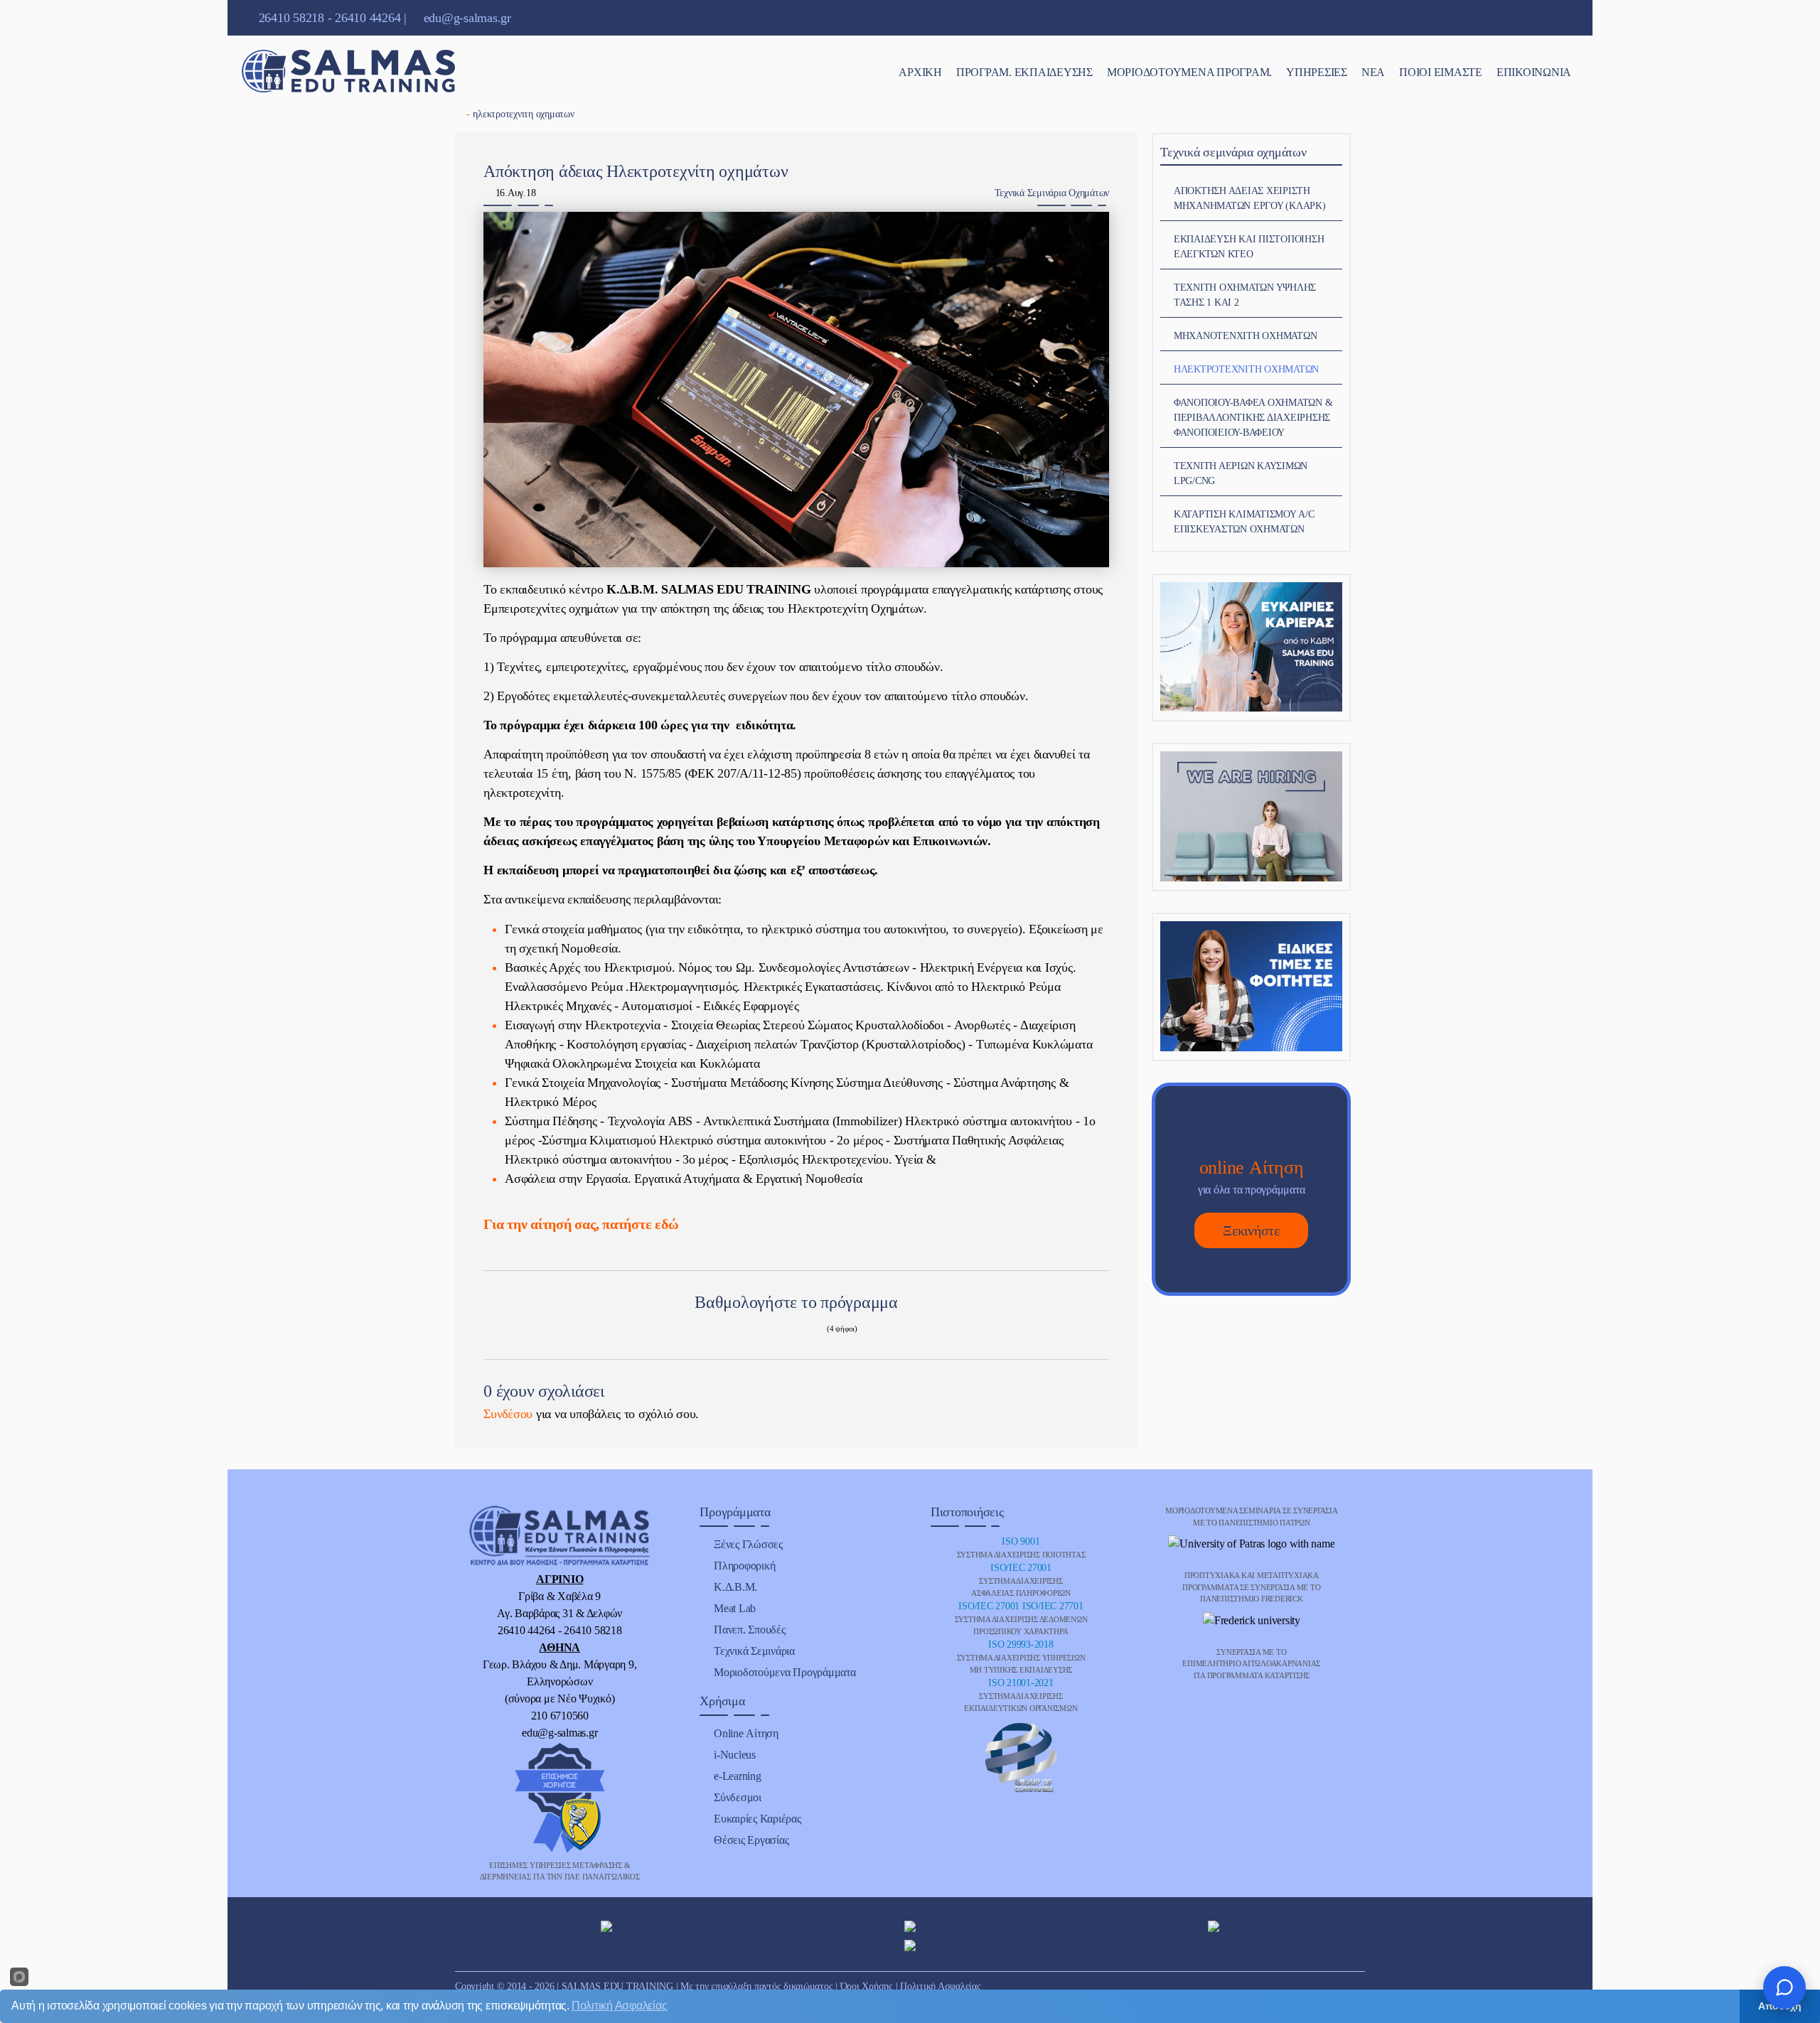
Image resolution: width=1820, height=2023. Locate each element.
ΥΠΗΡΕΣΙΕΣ (1317, 72)
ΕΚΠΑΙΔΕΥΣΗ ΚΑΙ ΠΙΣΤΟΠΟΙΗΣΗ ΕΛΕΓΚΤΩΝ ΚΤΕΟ (1249, 247)
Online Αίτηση (746, 1733)
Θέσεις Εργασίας (751, 1840)
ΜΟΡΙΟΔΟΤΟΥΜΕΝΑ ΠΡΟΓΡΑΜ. (1189, 72)
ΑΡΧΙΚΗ (920, 72)
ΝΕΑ (1373, 72)
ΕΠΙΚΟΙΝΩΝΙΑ (1534, 72)
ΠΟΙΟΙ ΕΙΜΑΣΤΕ (1441, 72)
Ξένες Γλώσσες (748, 1544)
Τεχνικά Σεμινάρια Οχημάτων (1052, 193)
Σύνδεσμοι (738, 1797)
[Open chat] (1784, 1987)
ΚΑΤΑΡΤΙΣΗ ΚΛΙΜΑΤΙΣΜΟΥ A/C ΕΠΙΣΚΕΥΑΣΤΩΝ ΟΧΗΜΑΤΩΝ (1244, 522)
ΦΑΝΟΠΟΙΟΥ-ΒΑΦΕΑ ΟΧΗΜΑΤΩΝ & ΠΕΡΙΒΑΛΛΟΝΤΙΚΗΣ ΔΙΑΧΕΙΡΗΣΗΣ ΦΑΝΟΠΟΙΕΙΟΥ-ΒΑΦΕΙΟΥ (1253, 418)
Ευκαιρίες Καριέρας (758, 1819)
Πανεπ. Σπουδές (750, 1630)
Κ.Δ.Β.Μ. (735, 1587)
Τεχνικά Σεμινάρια (754, 1651)
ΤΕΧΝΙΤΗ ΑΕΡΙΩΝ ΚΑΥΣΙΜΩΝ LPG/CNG (1241, 473)
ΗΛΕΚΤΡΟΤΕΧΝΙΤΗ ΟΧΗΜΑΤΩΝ (1246, 369)
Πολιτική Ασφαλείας (941, 1986)
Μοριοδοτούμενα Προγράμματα (785, 1672)
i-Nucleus (735, 1755)
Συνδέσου (508, 1414)
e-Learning (738, 1776)
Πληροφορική (744, 1566)
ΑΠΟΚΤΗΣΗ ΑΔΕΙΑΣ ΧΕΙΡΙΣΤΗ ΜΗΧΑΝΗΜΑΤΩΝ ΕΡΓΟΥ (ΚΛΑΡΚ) (1250, 198)
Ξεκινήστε (1251, 1230)
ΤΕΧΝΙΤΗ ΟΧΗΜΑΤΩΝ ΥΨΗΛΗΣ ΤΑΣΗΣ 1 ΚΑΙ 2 (1245, 295)
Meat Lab (735, 1608)
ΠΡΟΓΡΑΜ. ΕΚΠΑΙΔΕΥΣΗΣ (1024, 72)
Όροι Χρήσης (867, 1986)
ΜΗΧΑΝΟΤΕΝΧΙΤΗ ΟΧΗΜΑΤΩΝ (1246, 336)
